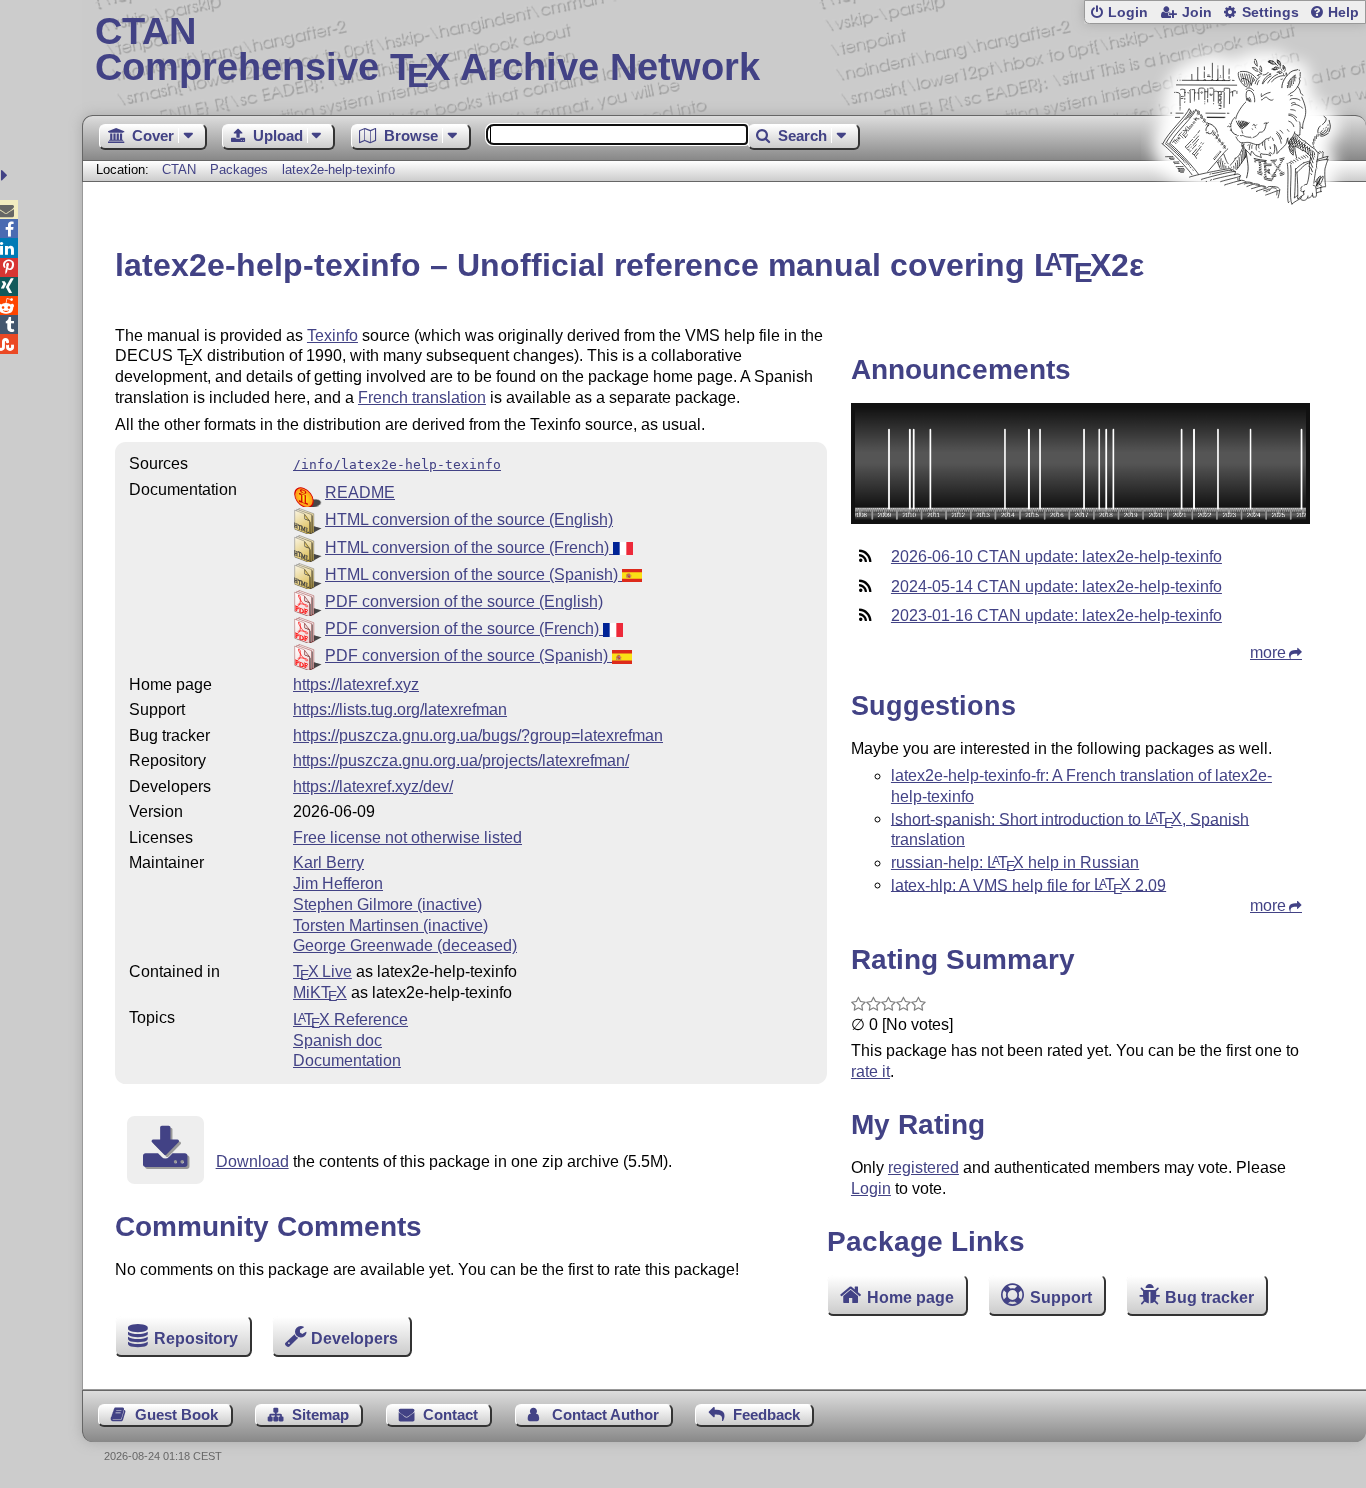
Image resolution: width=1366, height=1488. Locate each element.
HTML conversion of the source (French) (469, 547)
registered (923, 1167)
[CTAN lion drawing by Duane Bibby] (1246, 242)
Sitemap (320, 1414)
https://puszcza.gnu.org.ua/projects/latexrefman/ (461, 760)
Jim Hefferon (338, 883)
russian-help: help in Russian (1015, 862)
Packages (241, 169)
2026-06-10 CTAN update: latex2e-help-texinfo (1056, 556)
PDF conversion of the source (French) (464, 628)
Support (1061, 1297)
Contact (450, 1414)
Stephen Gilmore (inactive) (387, 904)
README (360, 492)
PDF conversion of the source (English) (464, 601)
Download (252, 1161)
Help (1343, 12)
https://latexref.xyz (356, 684)
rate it (870, 1071)
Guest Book (176, 1414)
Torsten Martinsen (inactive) (390, 925)
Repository (196, 1338)
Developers (354, 1338)
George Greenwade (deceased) (405, 945)
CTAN (179, 169)
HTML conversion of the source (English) (469, 519)
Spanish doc (337, 1040)
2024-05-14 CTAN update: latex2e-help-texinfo (1056, 586)
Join (1197, 12)
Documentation (347, 1060)
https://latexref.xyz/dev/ (373, 786)
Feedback (766, 1414)
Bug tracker (1209, 1297)
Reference (350, 1019)
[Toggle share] (6, 175)
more (1268, 652)
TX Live (322, 971)
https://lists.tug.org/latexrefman (400, 709)
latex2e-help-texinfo (338, 169)
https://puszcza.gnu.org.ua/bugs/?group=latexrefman (478, 735)
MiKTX (320, 992)
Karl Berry (328, 862)
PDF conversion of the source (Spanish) (468, 655)
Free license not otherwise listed (407, 837)
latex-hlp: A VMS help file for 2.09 (1028, 884)
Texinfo (332, 335)
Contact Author (605, 1414)
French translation (422, 397)
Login (1128, 12)
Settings (1270, 12)
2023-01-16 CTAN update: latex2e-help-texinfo (1056, 615)
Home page (910, 1297)
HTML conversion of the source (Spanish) (473, 574)
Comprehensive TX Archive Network (427, 50)
